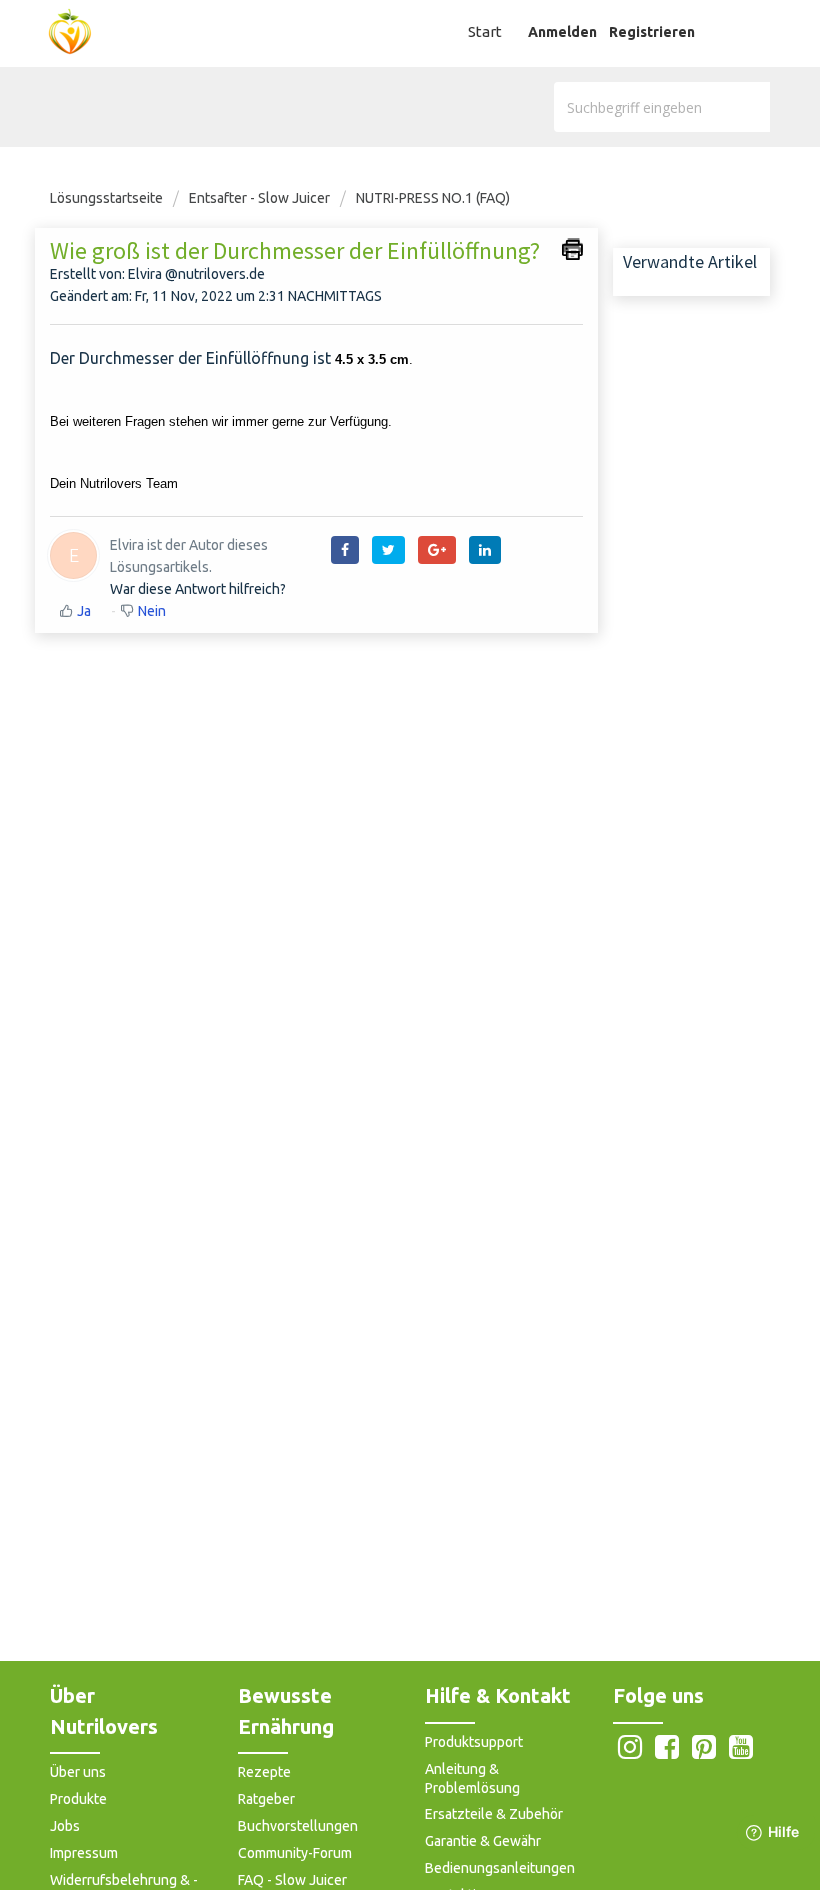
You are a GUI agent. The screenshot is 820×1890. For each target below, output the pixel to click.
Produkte (78, 1799)
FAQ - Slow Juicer (292, 1880)
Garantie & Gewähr (483, 1841)
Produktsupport (474, 1742)
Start (485, 31)
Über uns (78, 1772)
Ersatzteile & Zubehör (494, 1814)
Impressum (84, 1853)
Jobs (65, 1826)
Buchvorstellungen (298, 1826)
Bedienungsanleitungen (500, 1868)
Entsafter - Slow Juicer (259, 198)
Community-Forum (295, 1853)
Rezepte (264, 1772)
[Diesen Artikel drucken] (572, 249)
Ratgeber (266, 1799)
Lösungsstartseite (108, 198)
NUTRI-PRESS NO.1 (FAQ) (433, 198)
